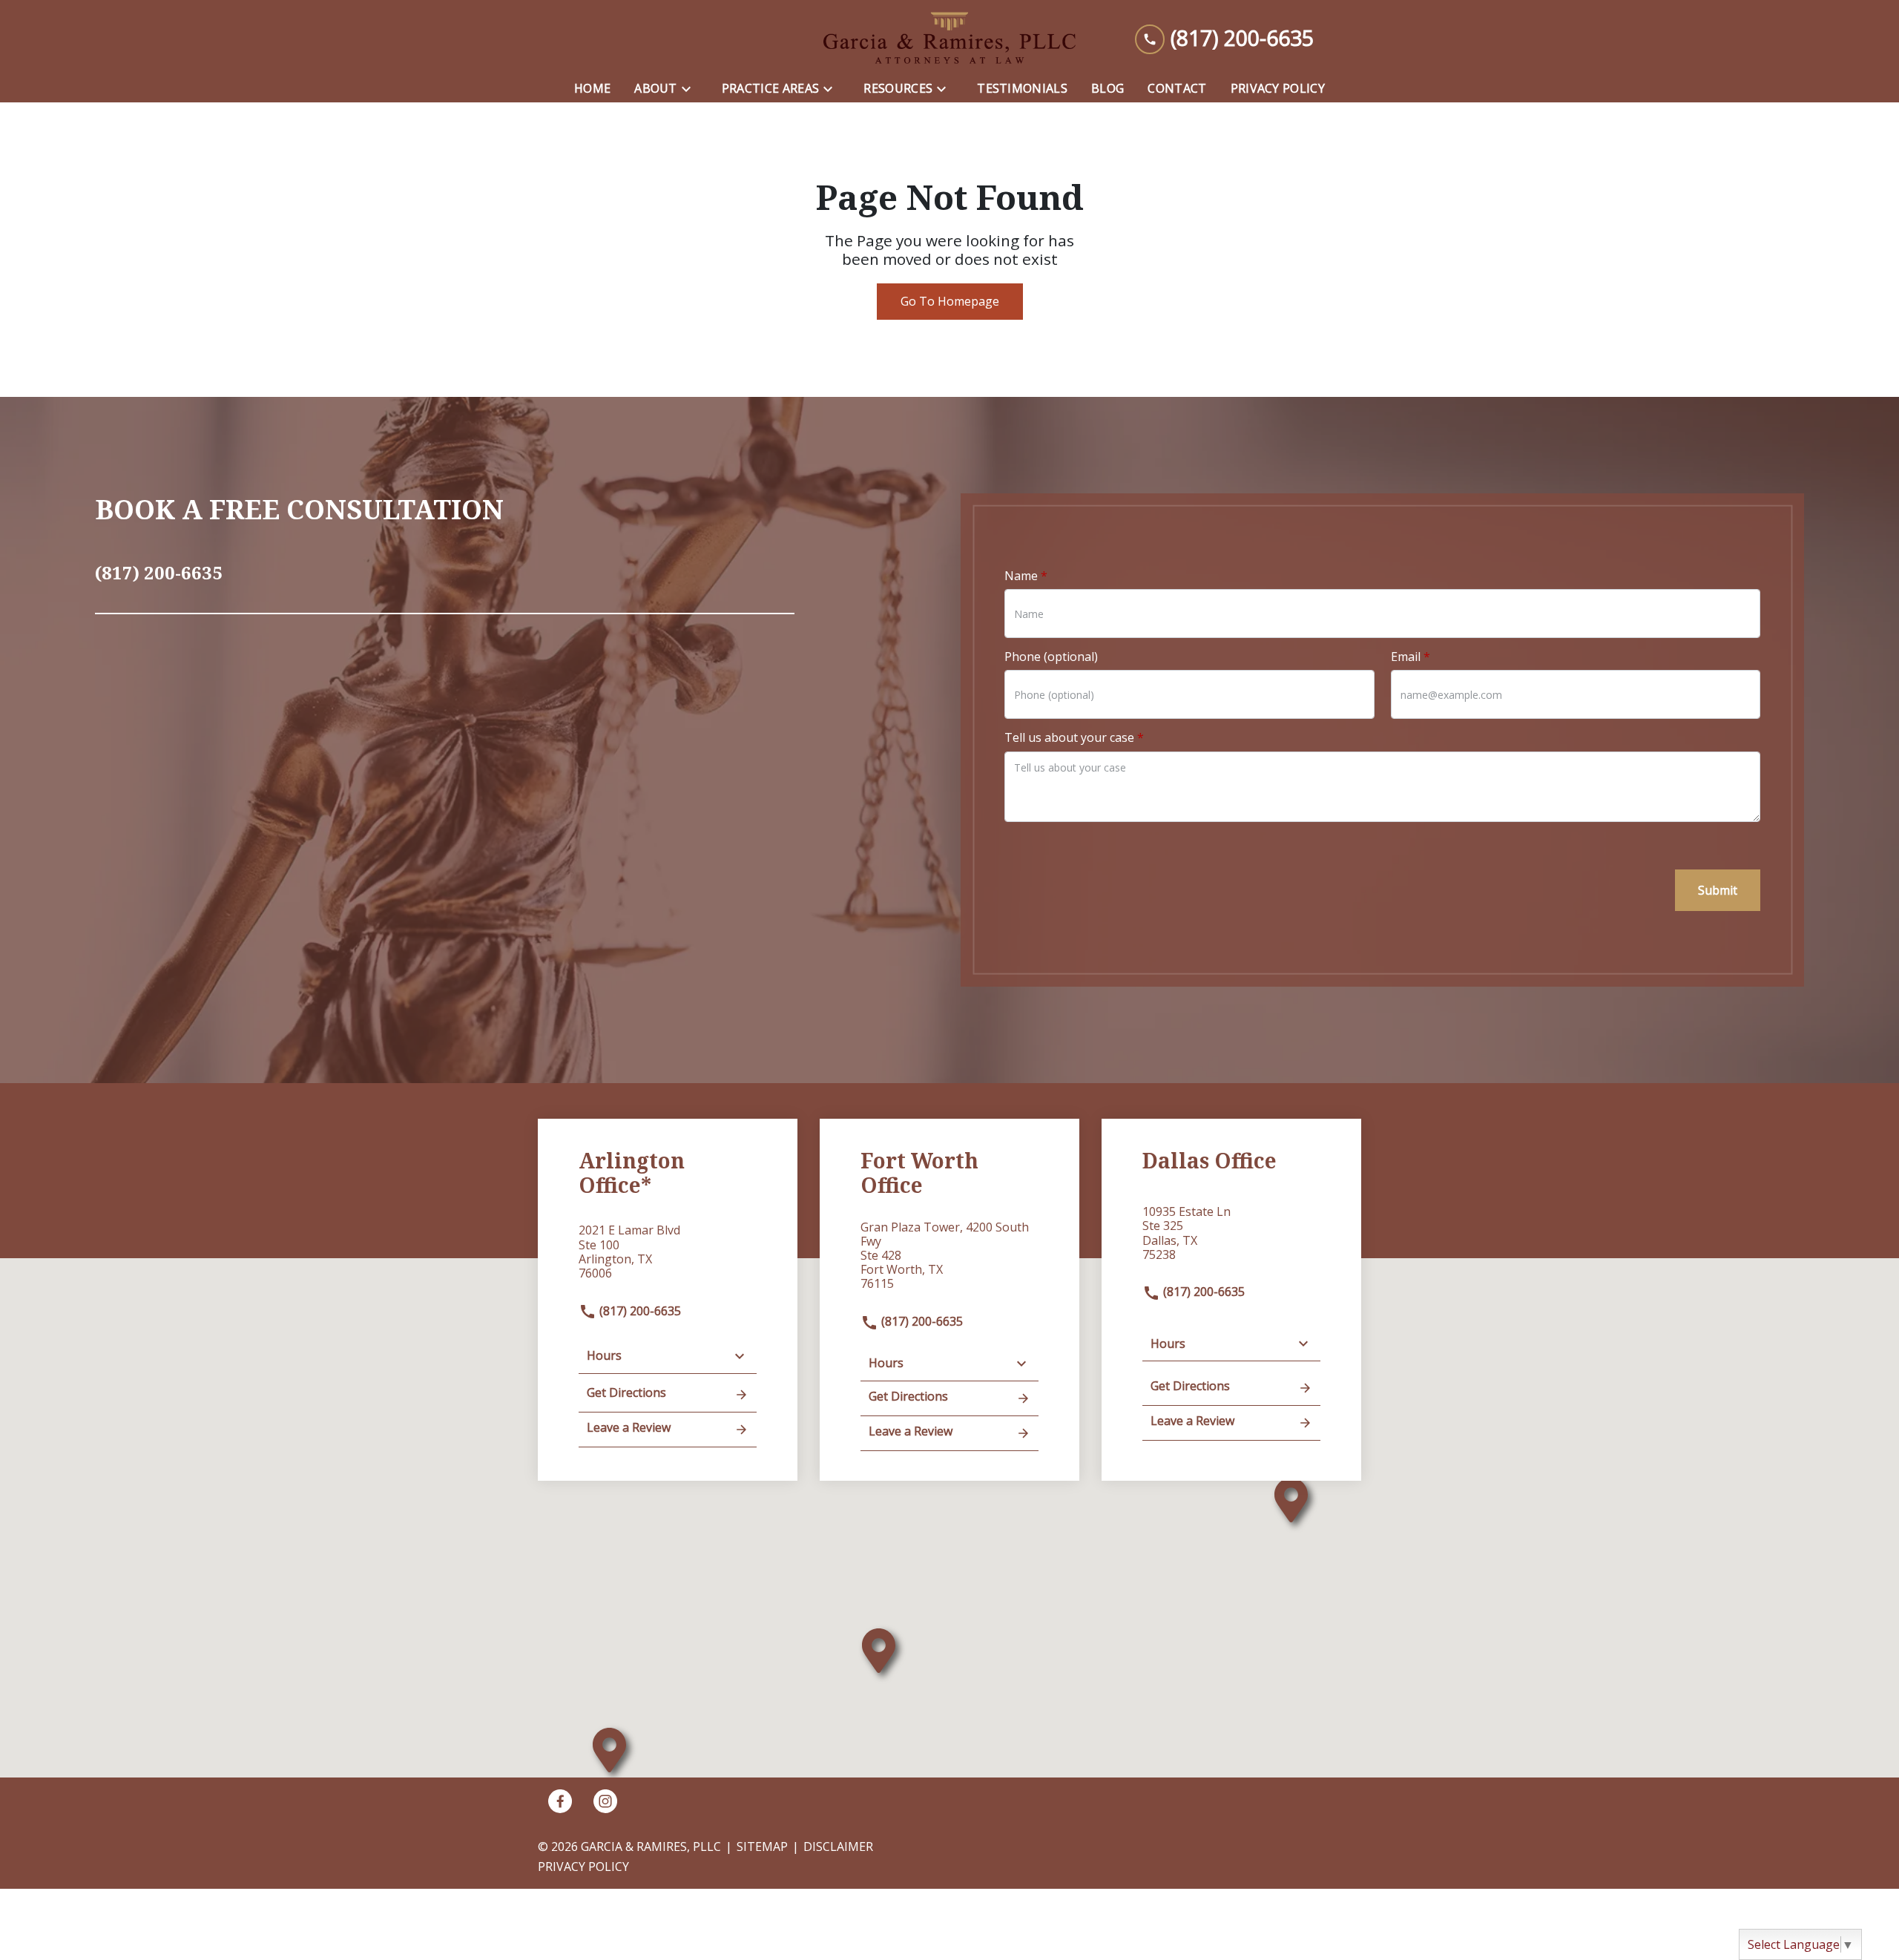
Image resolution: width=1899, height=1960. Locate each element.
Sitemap (762, 1846)
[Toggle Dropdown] (691, 89)
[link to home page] (949, 38)
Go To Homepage (950, 301)
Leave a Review (629, 1427)
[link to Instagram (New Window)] (605, 1801)
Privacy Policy (583, 1867)
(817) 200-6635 (639, 1311)
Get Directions (626, 1392)
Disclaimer (838, 1846)
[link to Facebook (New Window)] (560, 1801)
